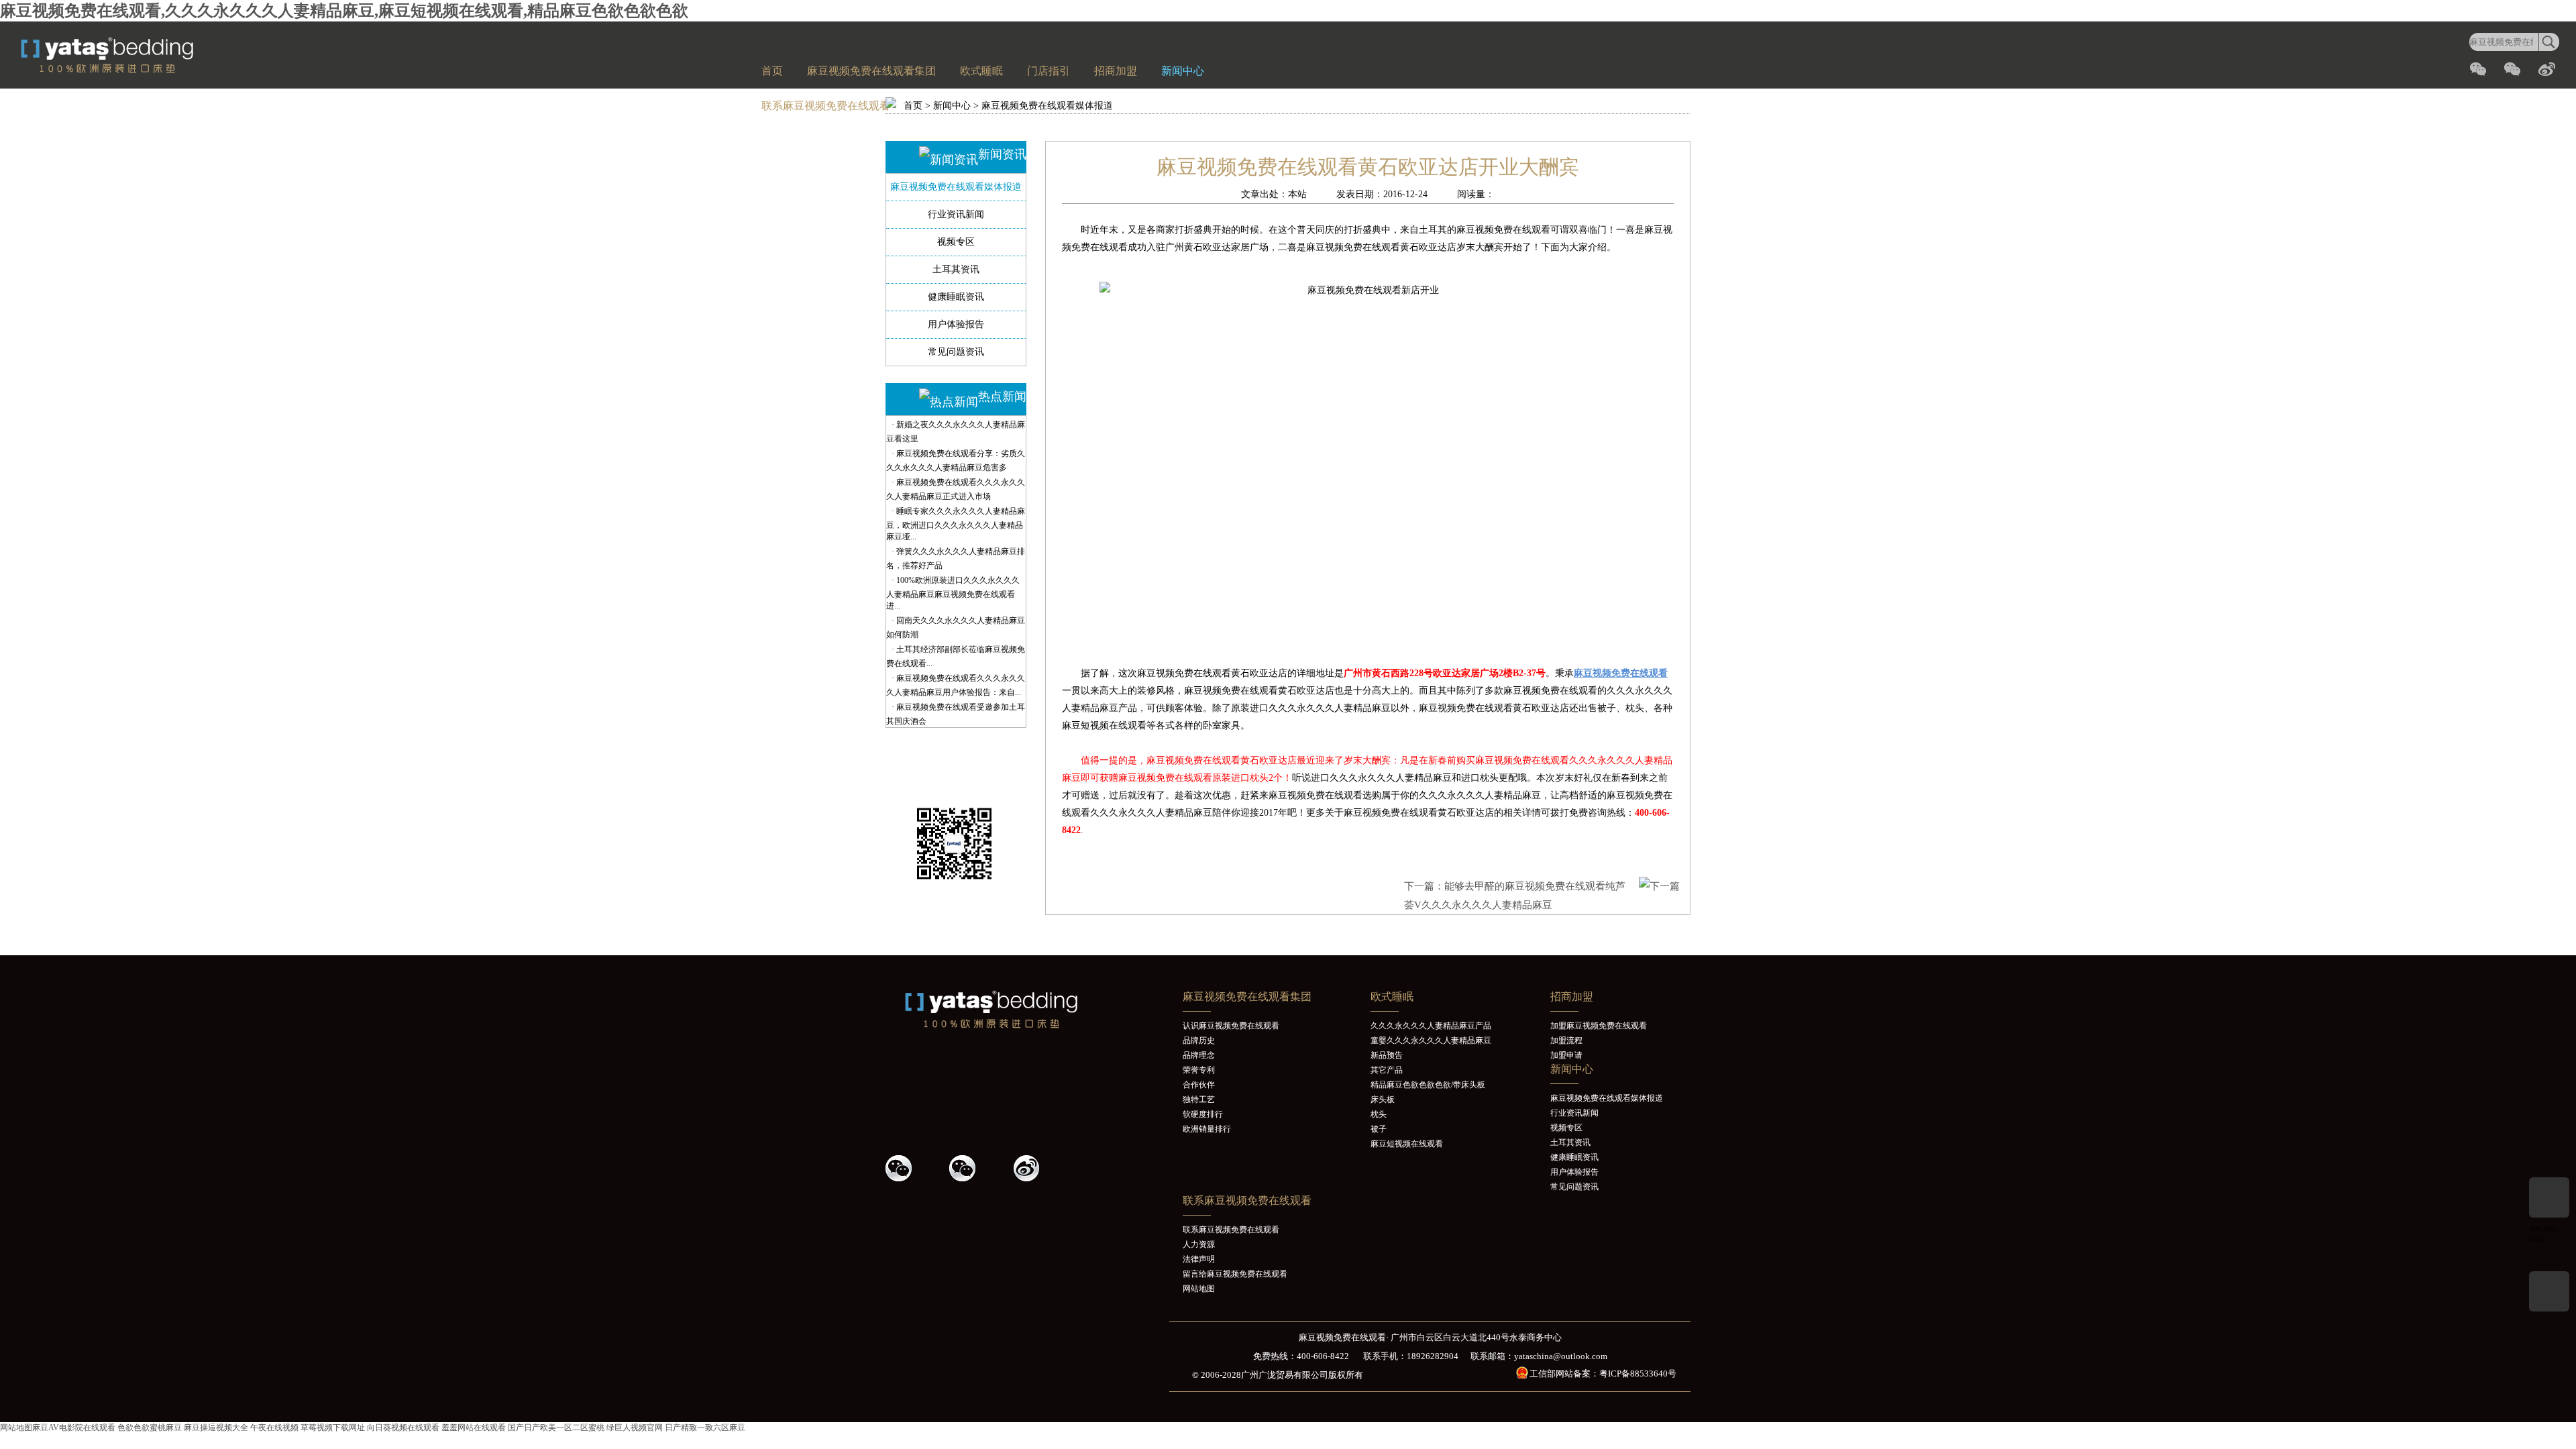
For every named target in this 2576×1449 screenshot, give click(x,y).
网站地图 (1199, 1289)
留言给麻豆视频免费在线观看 (1235, 1274)
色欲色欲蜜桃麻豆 (150, 1428)
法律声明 (1199, 1259)
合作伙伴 (1199, 1085)
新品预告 (1387, 1055)
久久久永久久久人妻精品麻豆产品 (1431, 1026)
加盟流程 (1566, 1040)
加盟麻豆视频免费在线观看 (1599, 1026)
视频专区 (956, 242)
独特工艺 (1199, 1099)
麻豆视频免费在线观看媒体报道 (1047, 106)
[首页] (138, 70)
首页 (772, 71)
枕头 (1379, 1114)
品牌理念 (1199, 1055)
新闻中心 (1183, 71)
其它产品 (1387, 1070)
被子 (1379, 1129)
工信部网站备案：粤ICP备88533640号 (1603, 1374)
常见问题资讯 (956, 352)
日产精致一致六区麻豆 (705, 1428)
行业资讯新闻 (956, 214)
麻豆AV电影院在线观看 (74, 1428)
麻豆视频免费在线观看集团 (871, 71)
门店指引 (1049, 71)
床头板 (1383, 1099)
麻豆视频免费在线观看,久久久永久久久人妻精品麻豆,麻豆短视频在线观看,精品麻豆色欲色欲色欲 (344, 11)
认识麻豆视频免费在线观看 (1231, 1026)
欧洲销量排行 (1207, 1129)
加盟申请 (1566, 1055)
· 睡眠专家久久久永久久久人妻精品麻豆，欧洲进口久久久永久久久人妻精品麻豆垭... (956, 524)
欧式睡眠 (981, 71)
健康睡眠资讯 (956, 297)
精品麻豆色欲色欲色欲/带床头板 (1428, 1085)
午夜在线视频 (274, 1428)
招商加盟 (1116, 71)
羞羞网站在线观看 (474, 1428)
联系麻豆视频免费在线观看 (826, 106)
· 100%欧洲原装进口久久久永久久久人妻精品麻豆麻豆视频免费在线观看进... (953, 593)
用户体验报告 (956, 324)
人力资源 (1199, 1244)
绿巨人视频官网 (635, 1428)
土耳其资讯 (956, 269)
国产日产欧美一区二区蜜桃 (556, 1428)
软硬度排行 (1203, 1114)
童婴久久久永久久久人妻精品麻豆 (1431, 1040)
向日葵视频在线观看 (403, 1428)
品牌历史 (1199, 1040)
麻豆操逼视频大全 (216, 1428)
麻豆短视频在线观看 (1407, 1144)
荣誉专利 (1199, 1070)
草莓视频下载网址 (333, 1428)
